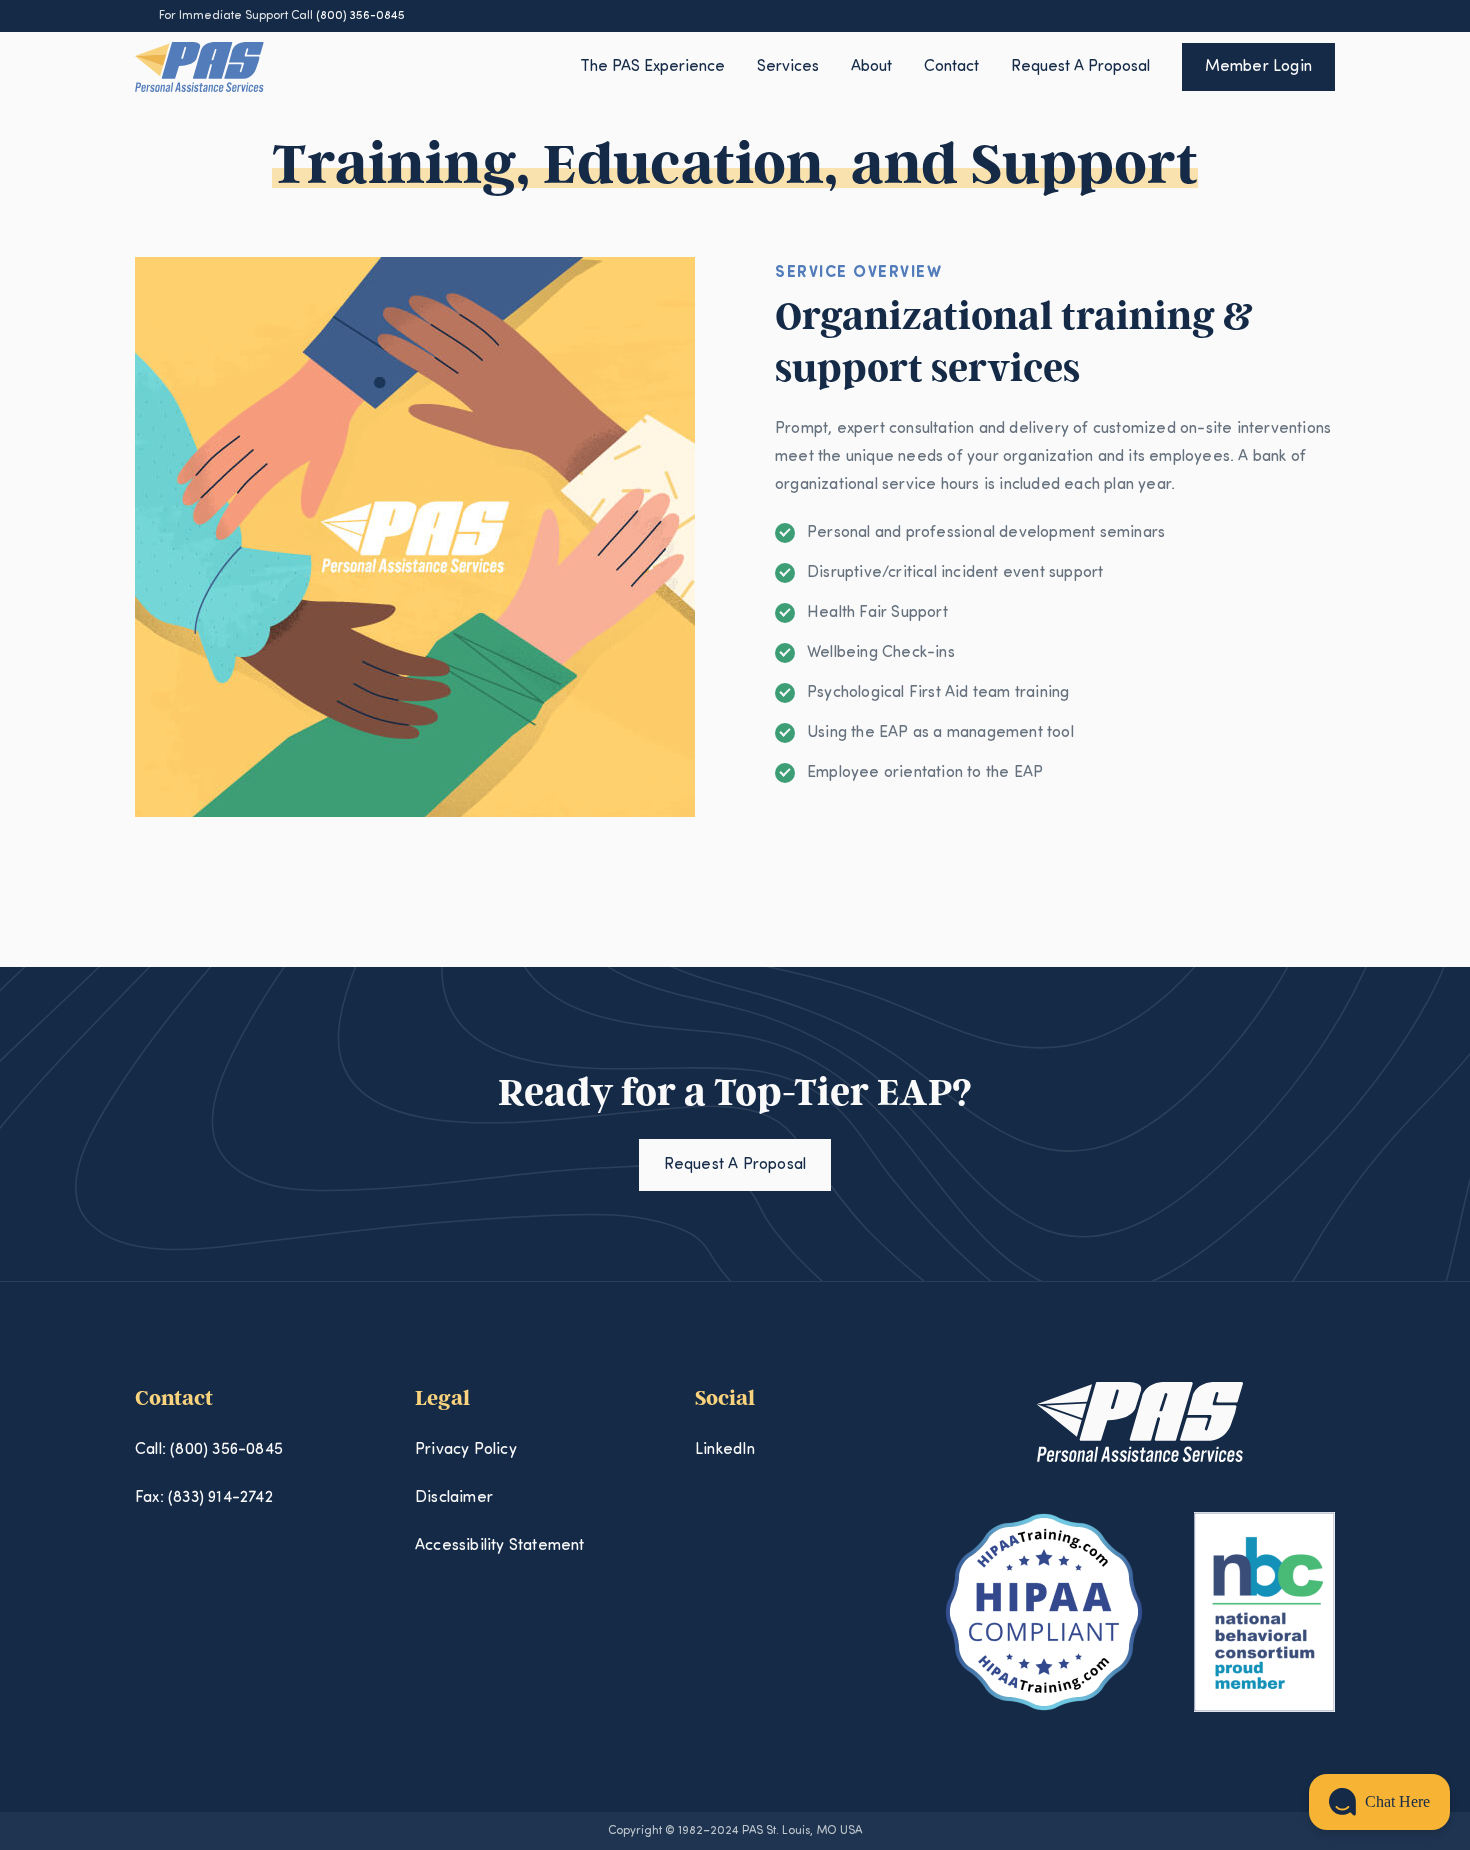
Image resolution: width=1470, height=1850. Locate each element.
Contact (951, 67)
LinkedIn (725, 1450)
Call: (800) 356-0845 (209, 1450)
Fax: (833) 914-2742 (204, 1498)
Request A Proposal (1080, 67)
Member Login (1258, 67)
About (871, 67)
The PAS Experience (652, 67)
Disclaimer (454, 1498)
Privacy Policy (466, 1450)
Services (788, 67)
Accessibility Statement (500, 1546)
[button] (1379, 1802)
